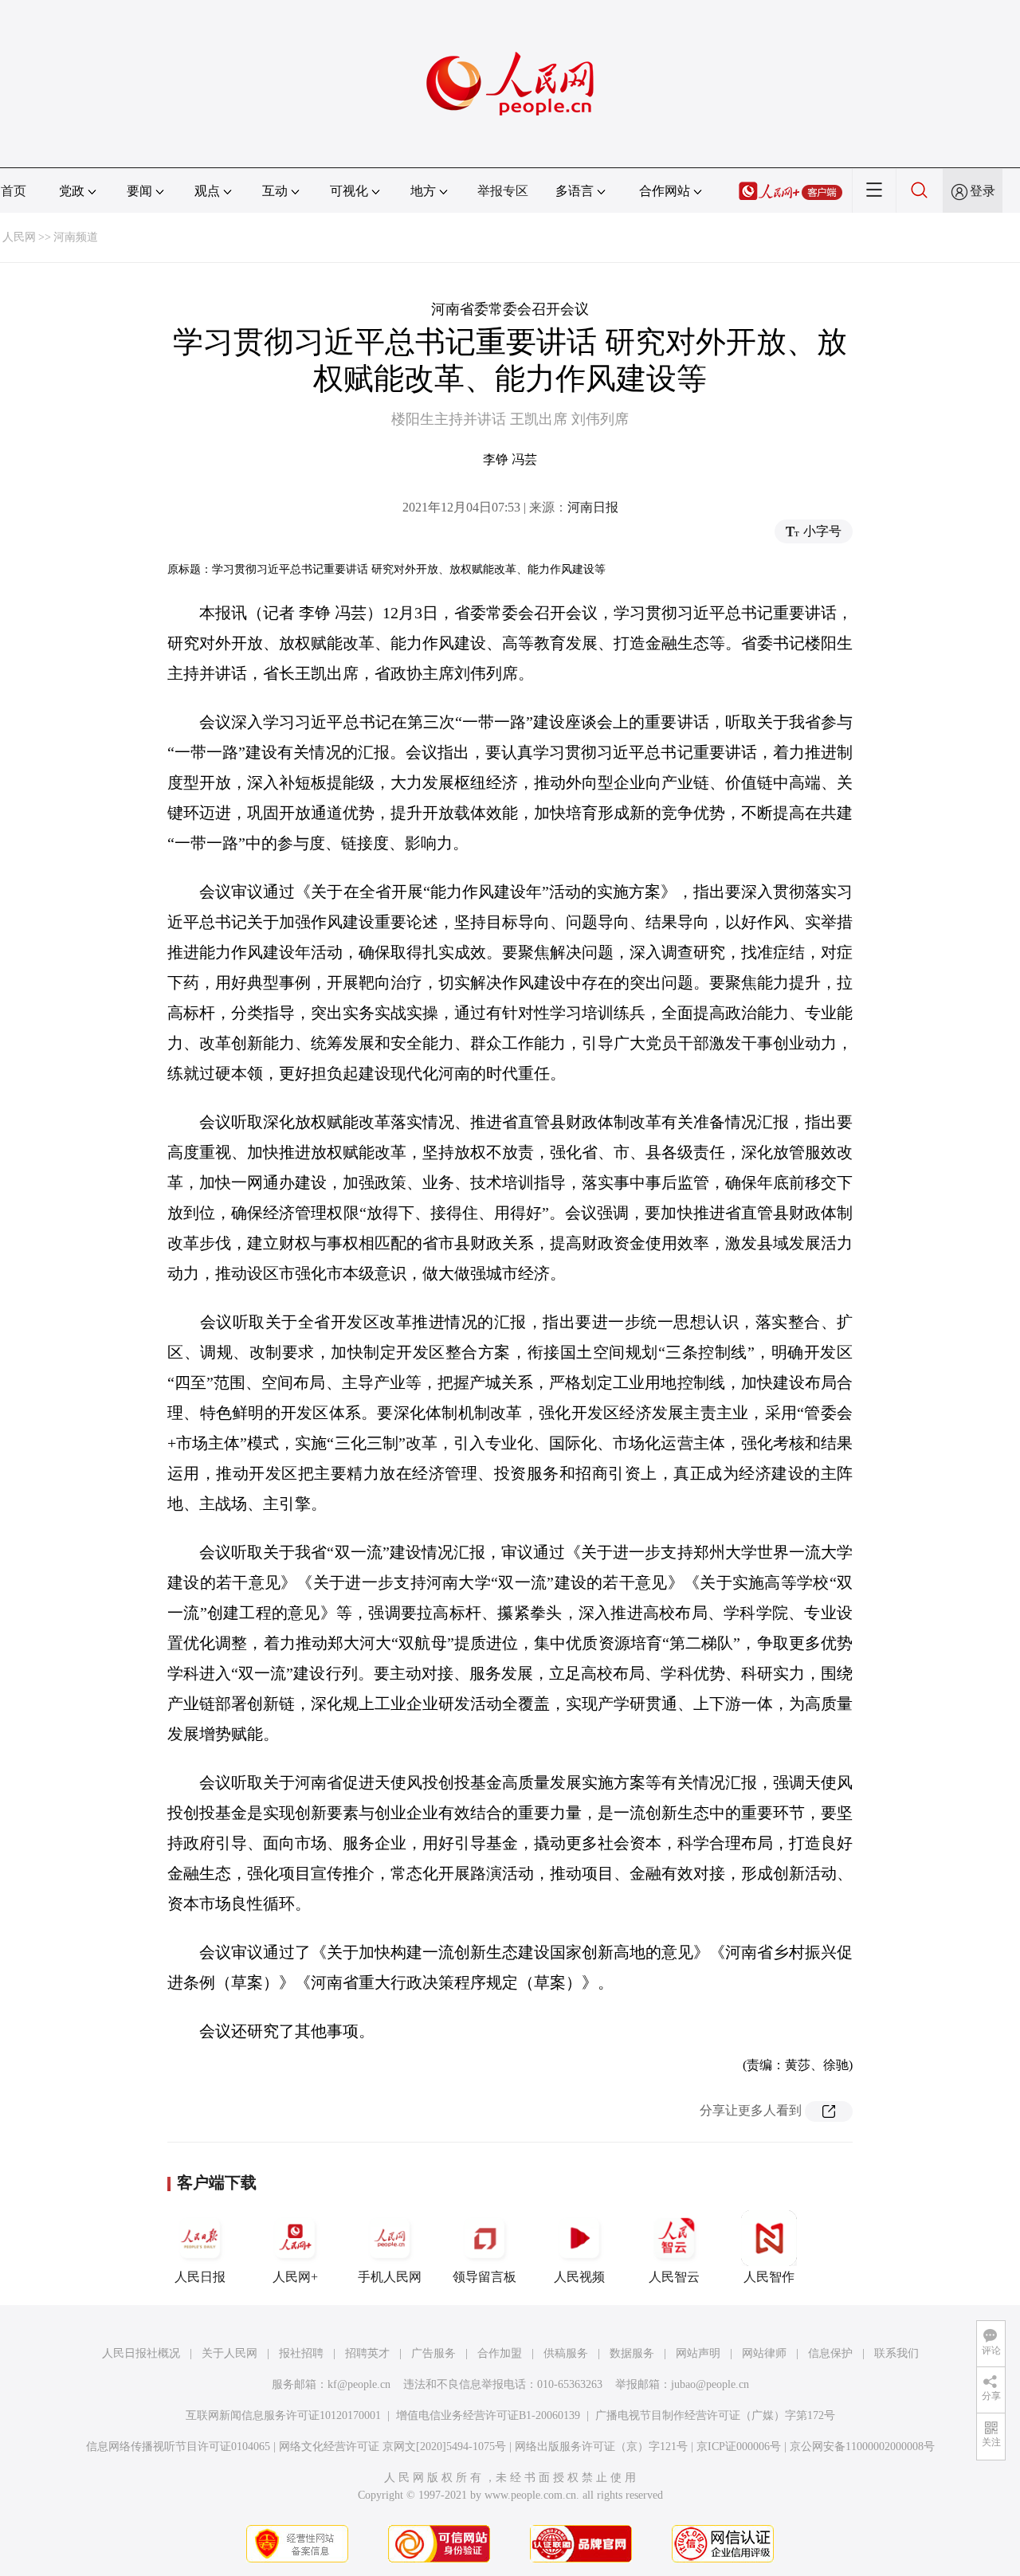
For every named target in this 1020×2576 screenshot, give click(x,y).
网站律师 (764, 2353)
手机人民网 (390, 2277)
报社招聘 (301, 2353)
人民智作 (769, 2277)
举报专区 (503, 191)
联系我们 (896, 2353)
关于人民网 (229, 2353)
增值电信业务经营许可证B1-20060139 (488, 2415)
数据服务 (632, 2353)
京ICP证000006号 (739, 2447)
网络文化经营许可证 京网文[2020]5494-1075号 (392, 2447)
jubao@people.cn (710, 2384)
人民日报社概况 (141, 2353)
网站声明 (698, 2353)
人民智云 (674, 2277)
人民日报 (200, 2277)
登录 (983, 191)
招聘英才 (367, 2353)
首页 (14, 191)
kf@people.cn (359, 2384)
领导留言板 (484, 2277)
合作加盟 (500, 2353)
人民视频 (579, 2277)
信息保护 (830, 2353)
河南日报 (593, 507)
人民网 (19, 237)
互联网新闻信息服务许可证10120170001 (283, 2415)
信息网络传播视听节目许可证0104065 (178, 2447)
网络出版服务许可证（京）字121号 (601, 2447)
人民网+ (295, 2277)
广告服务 (433, 2353)
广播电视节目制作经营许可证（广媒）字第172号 (715, 2415)
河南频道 (76, 237)
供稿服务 (566, 2353)
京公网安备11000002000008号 (862, 2447)
